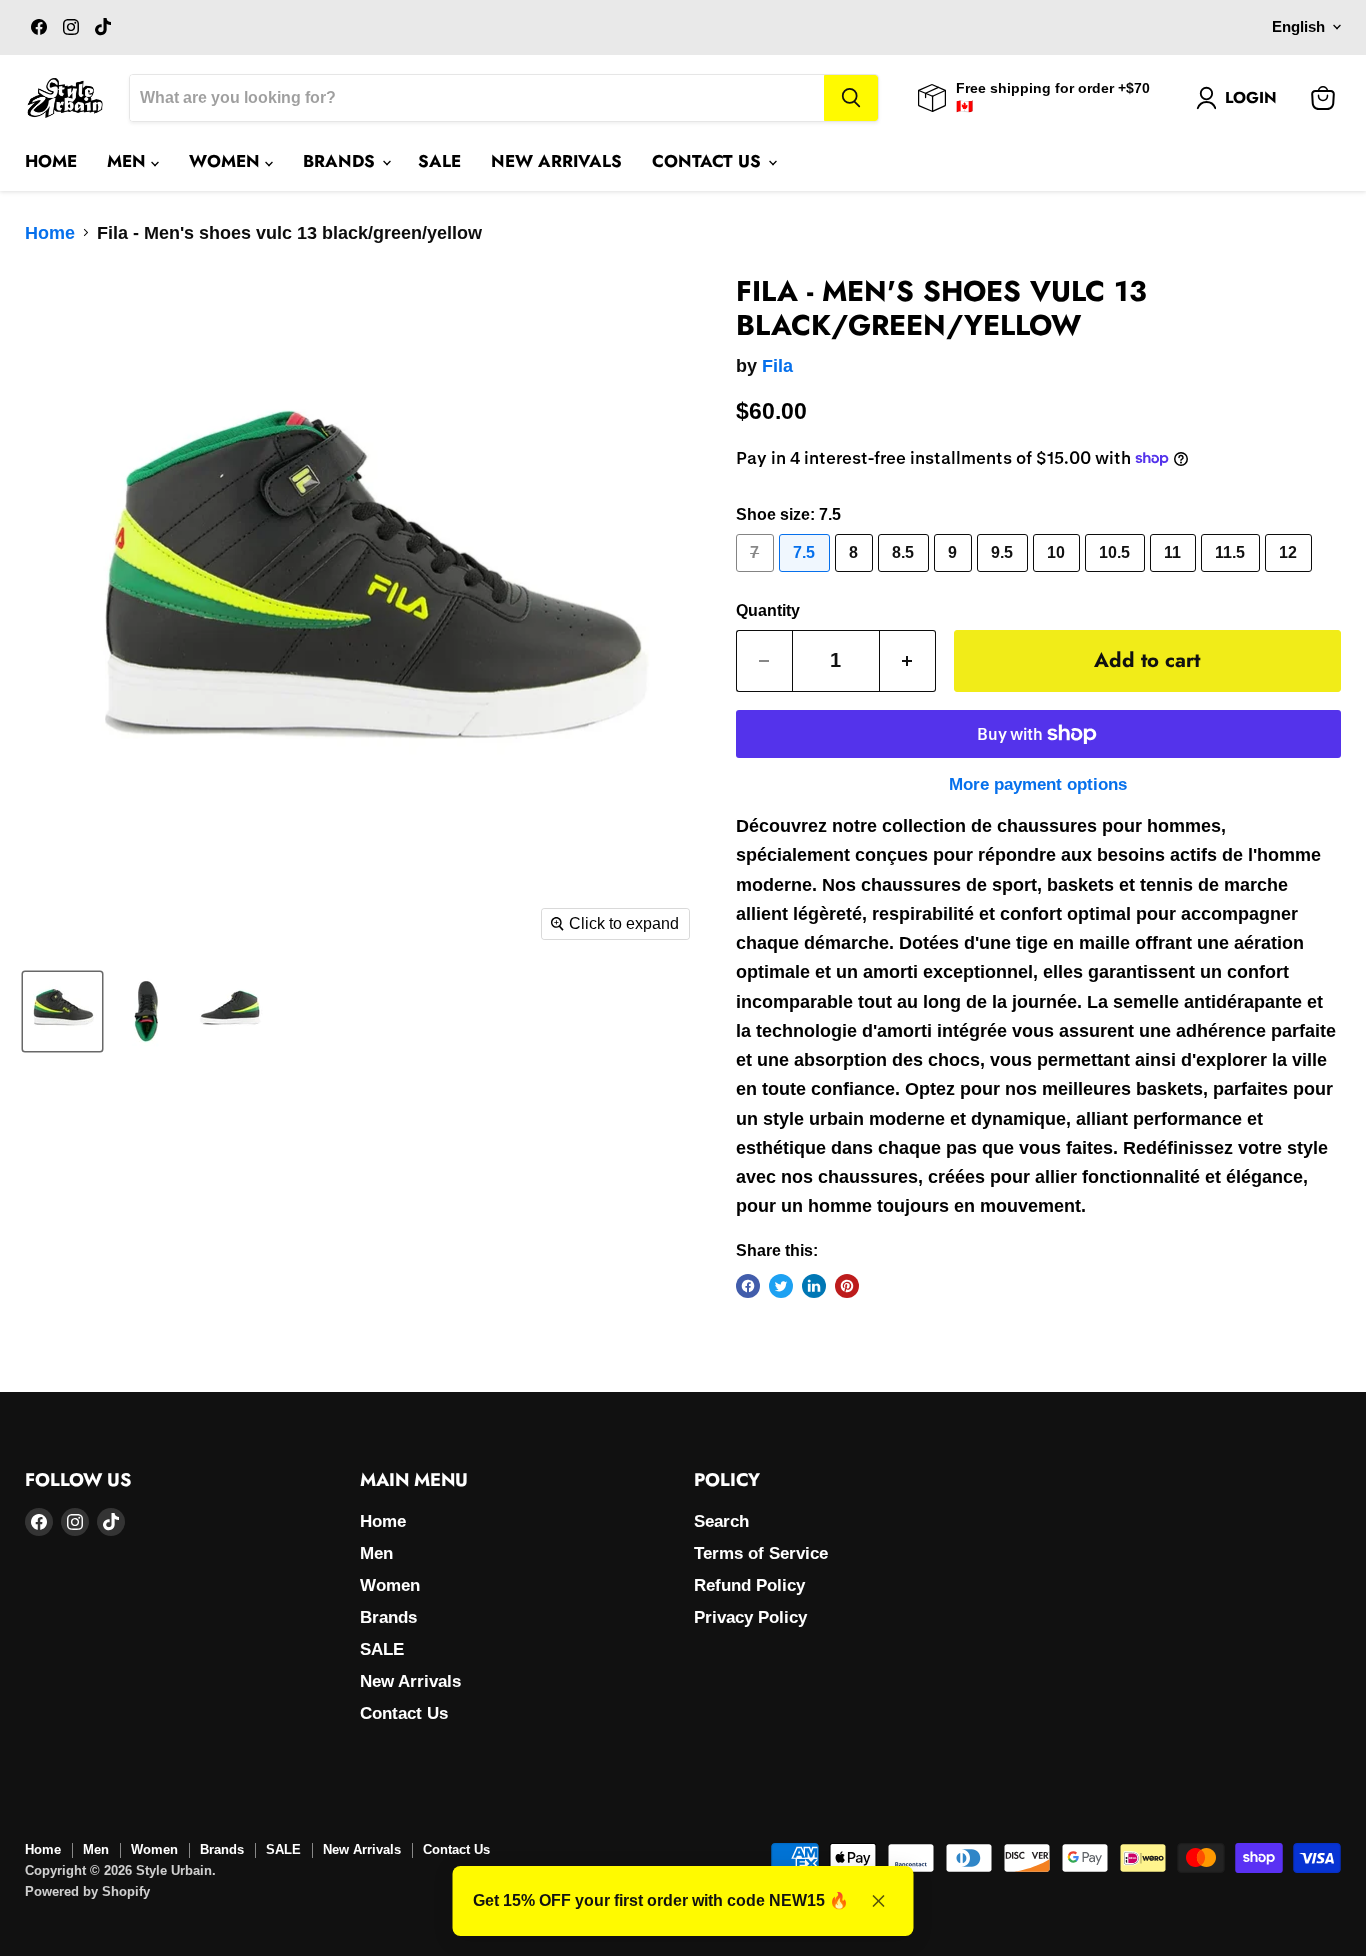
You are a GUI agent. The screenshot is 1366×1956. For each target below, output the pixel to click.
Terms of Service (761, 1553)
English (1298, 27)
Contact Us (709, 161)
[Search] (851, 98)
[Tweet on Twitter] (781, 1286)
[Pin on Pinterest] (847, 1286)
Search (721, 1521)
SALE (439, 161)
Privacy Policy (750, 1617)
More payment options (1038, 784)
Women (227, 161)
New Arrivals (556, 161)
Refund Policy (749, 1585)
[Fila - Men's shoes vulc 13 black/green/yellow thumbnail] (62, 1011)
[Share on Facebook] (748, 1286)
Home (51, 161)
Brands (341, 161)
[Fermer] (879, 1901)
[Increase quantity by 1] (908, 660)
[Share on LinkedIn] (814, 1286)
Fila (777, 366)
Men (129, 161)
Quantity (768, 610)
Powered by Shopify (87, 1891)
